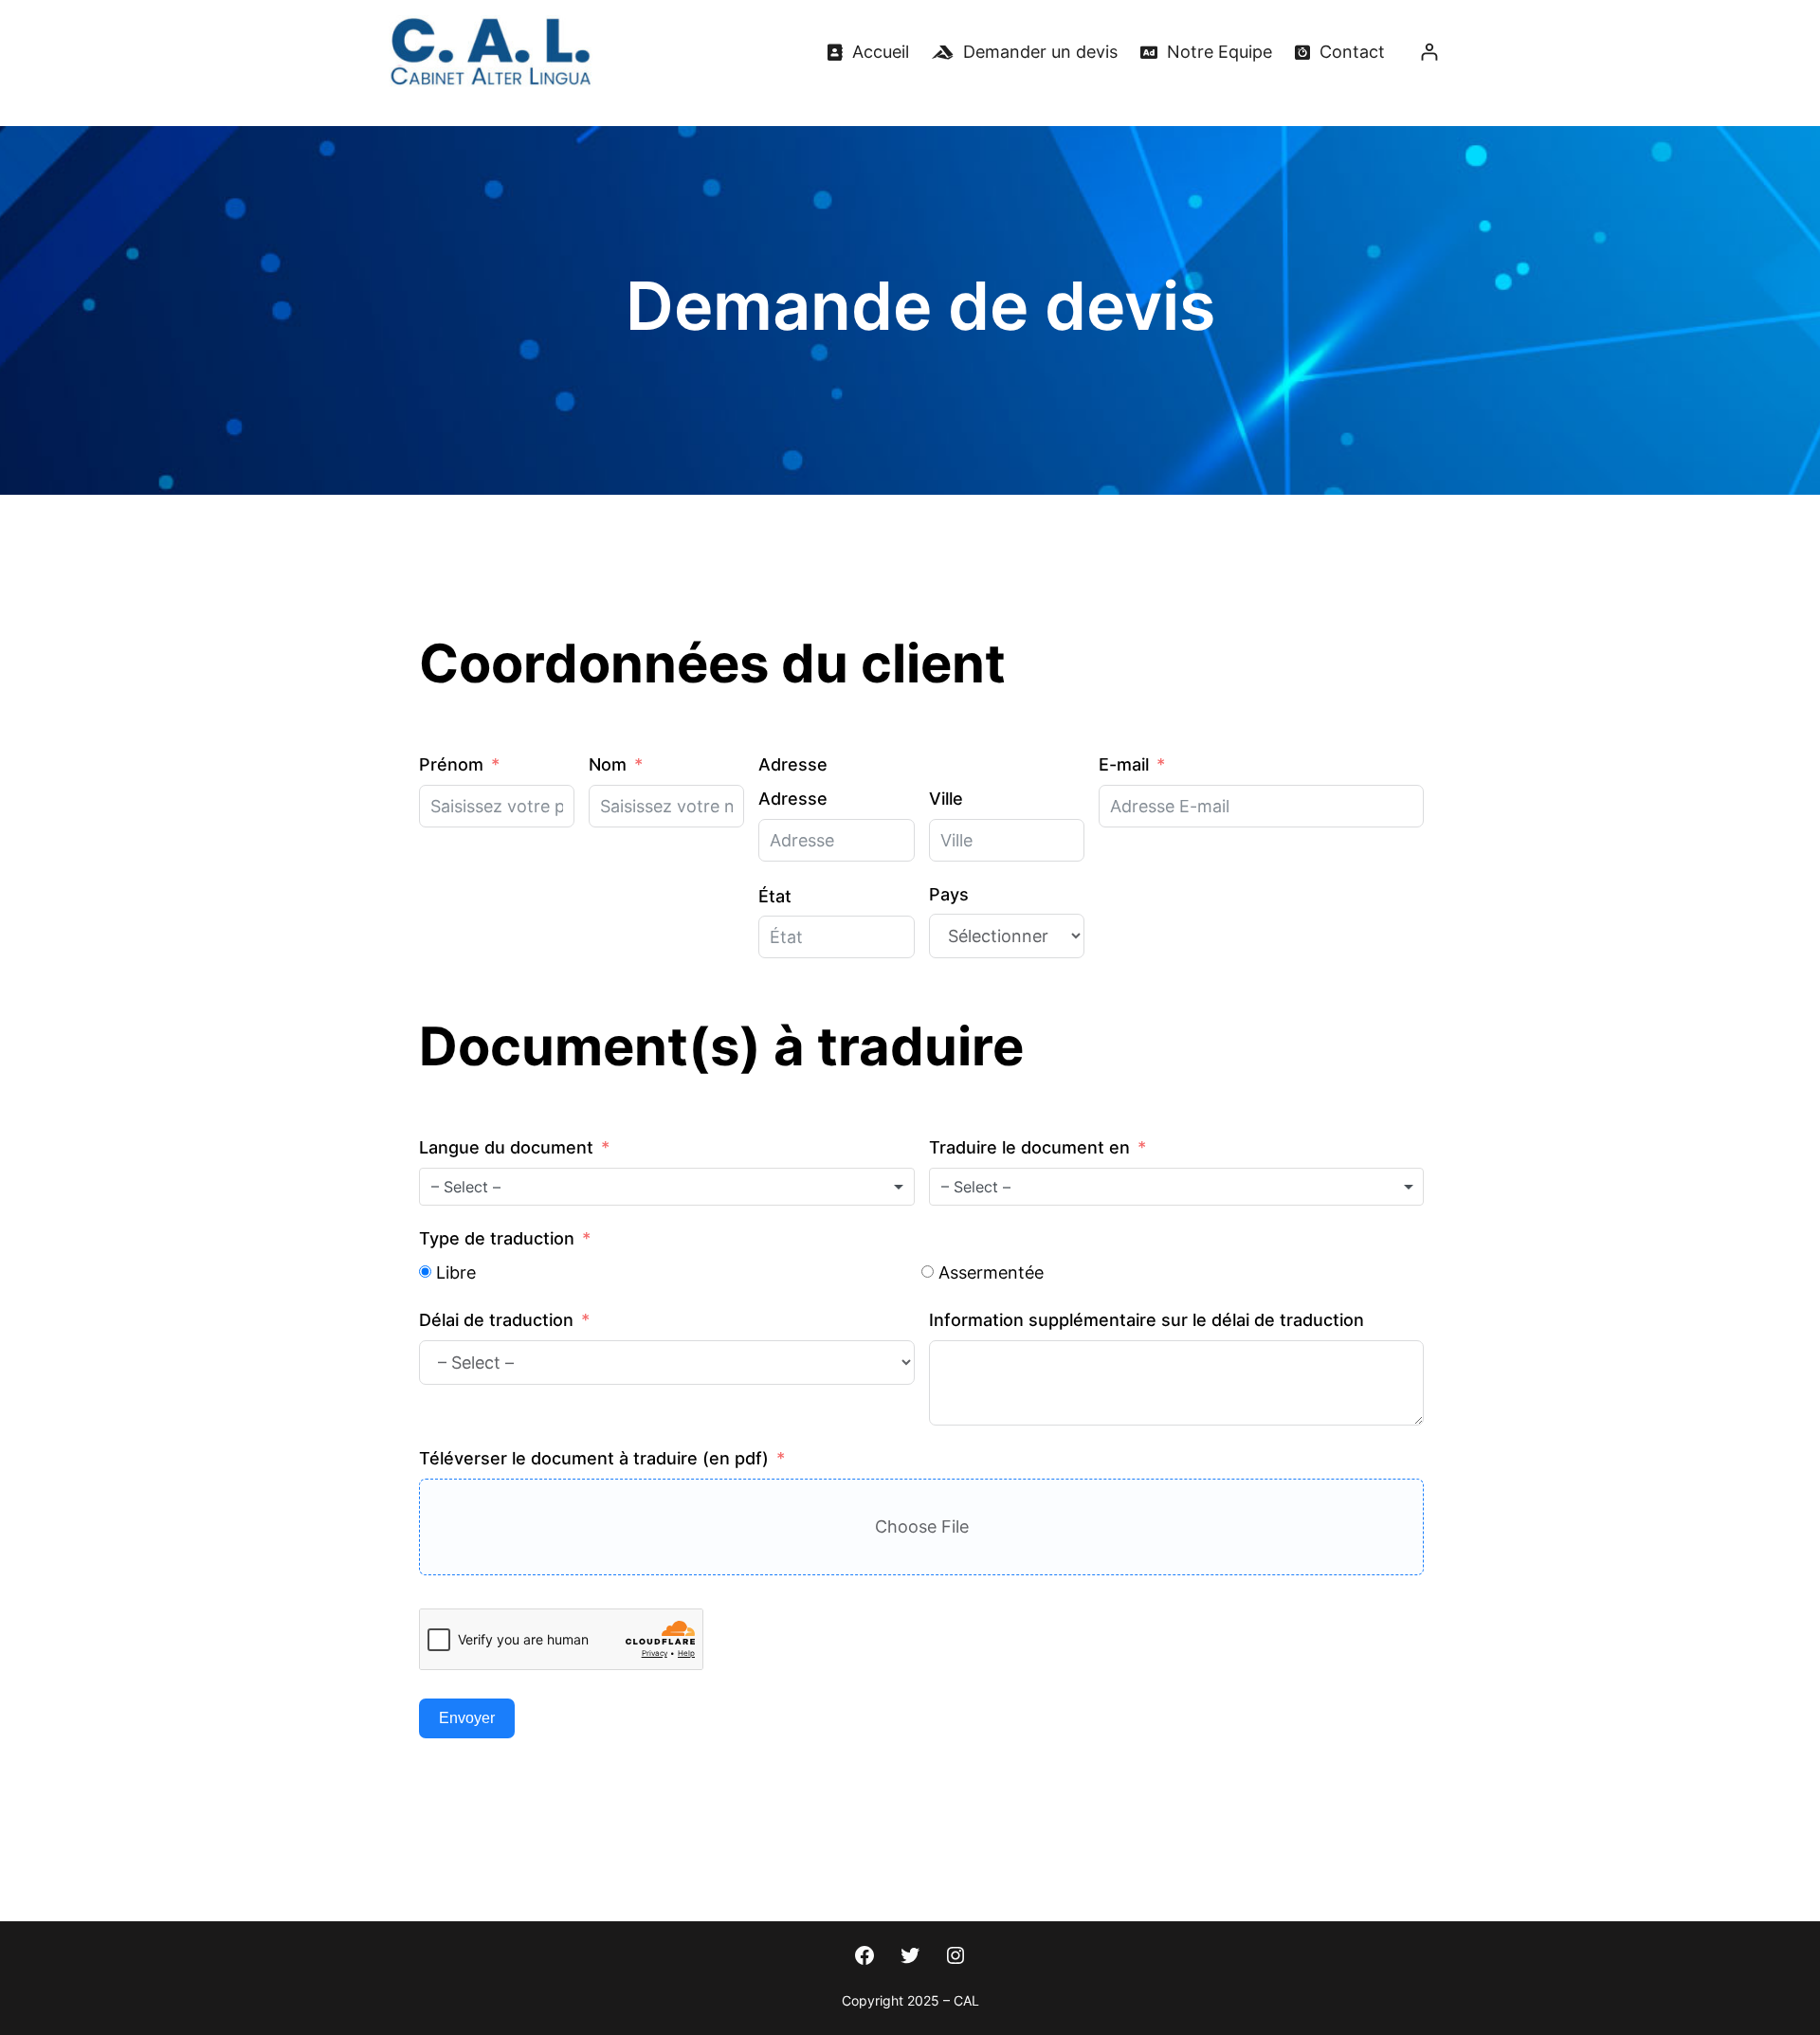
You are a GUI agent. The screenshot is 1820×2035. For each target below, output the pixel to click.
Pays (949, 894)
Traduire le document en (1029, 1147)
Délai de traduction (496, 1320)
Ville (946, 799)
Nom (608, 764)
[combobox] (667, 1187)
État (775, 896)
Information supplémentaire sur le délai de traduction (1147, 1320)
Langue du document (506, 1147)
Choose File (922, 1526)
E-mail (1124, 764)
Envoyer (467, 1718)
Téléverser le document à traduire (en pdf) (594, 1458)
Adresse (793, 764)
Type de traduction (497, 1238)
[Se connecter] (1429, 52)
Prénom (451, 764)
